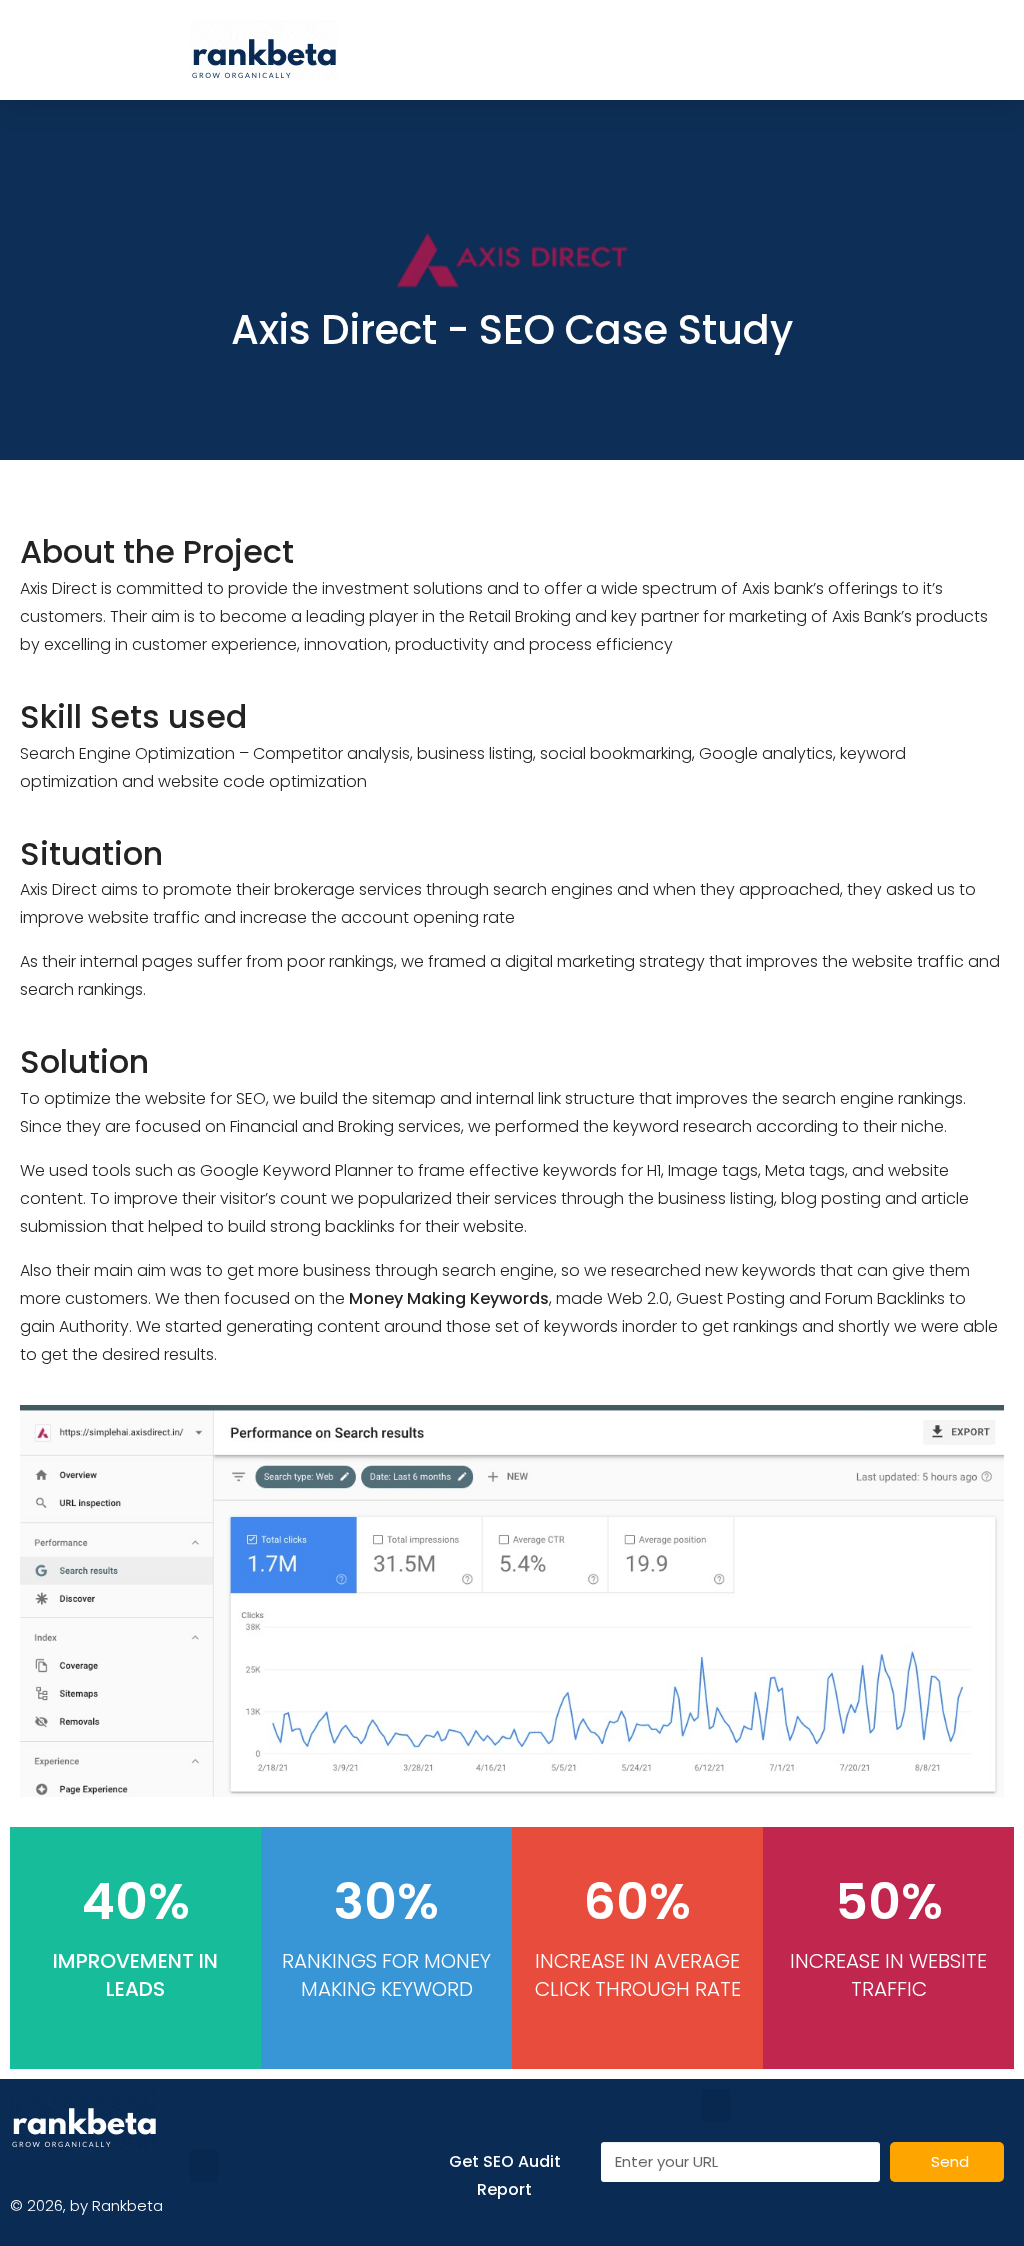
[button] (647, 50)
